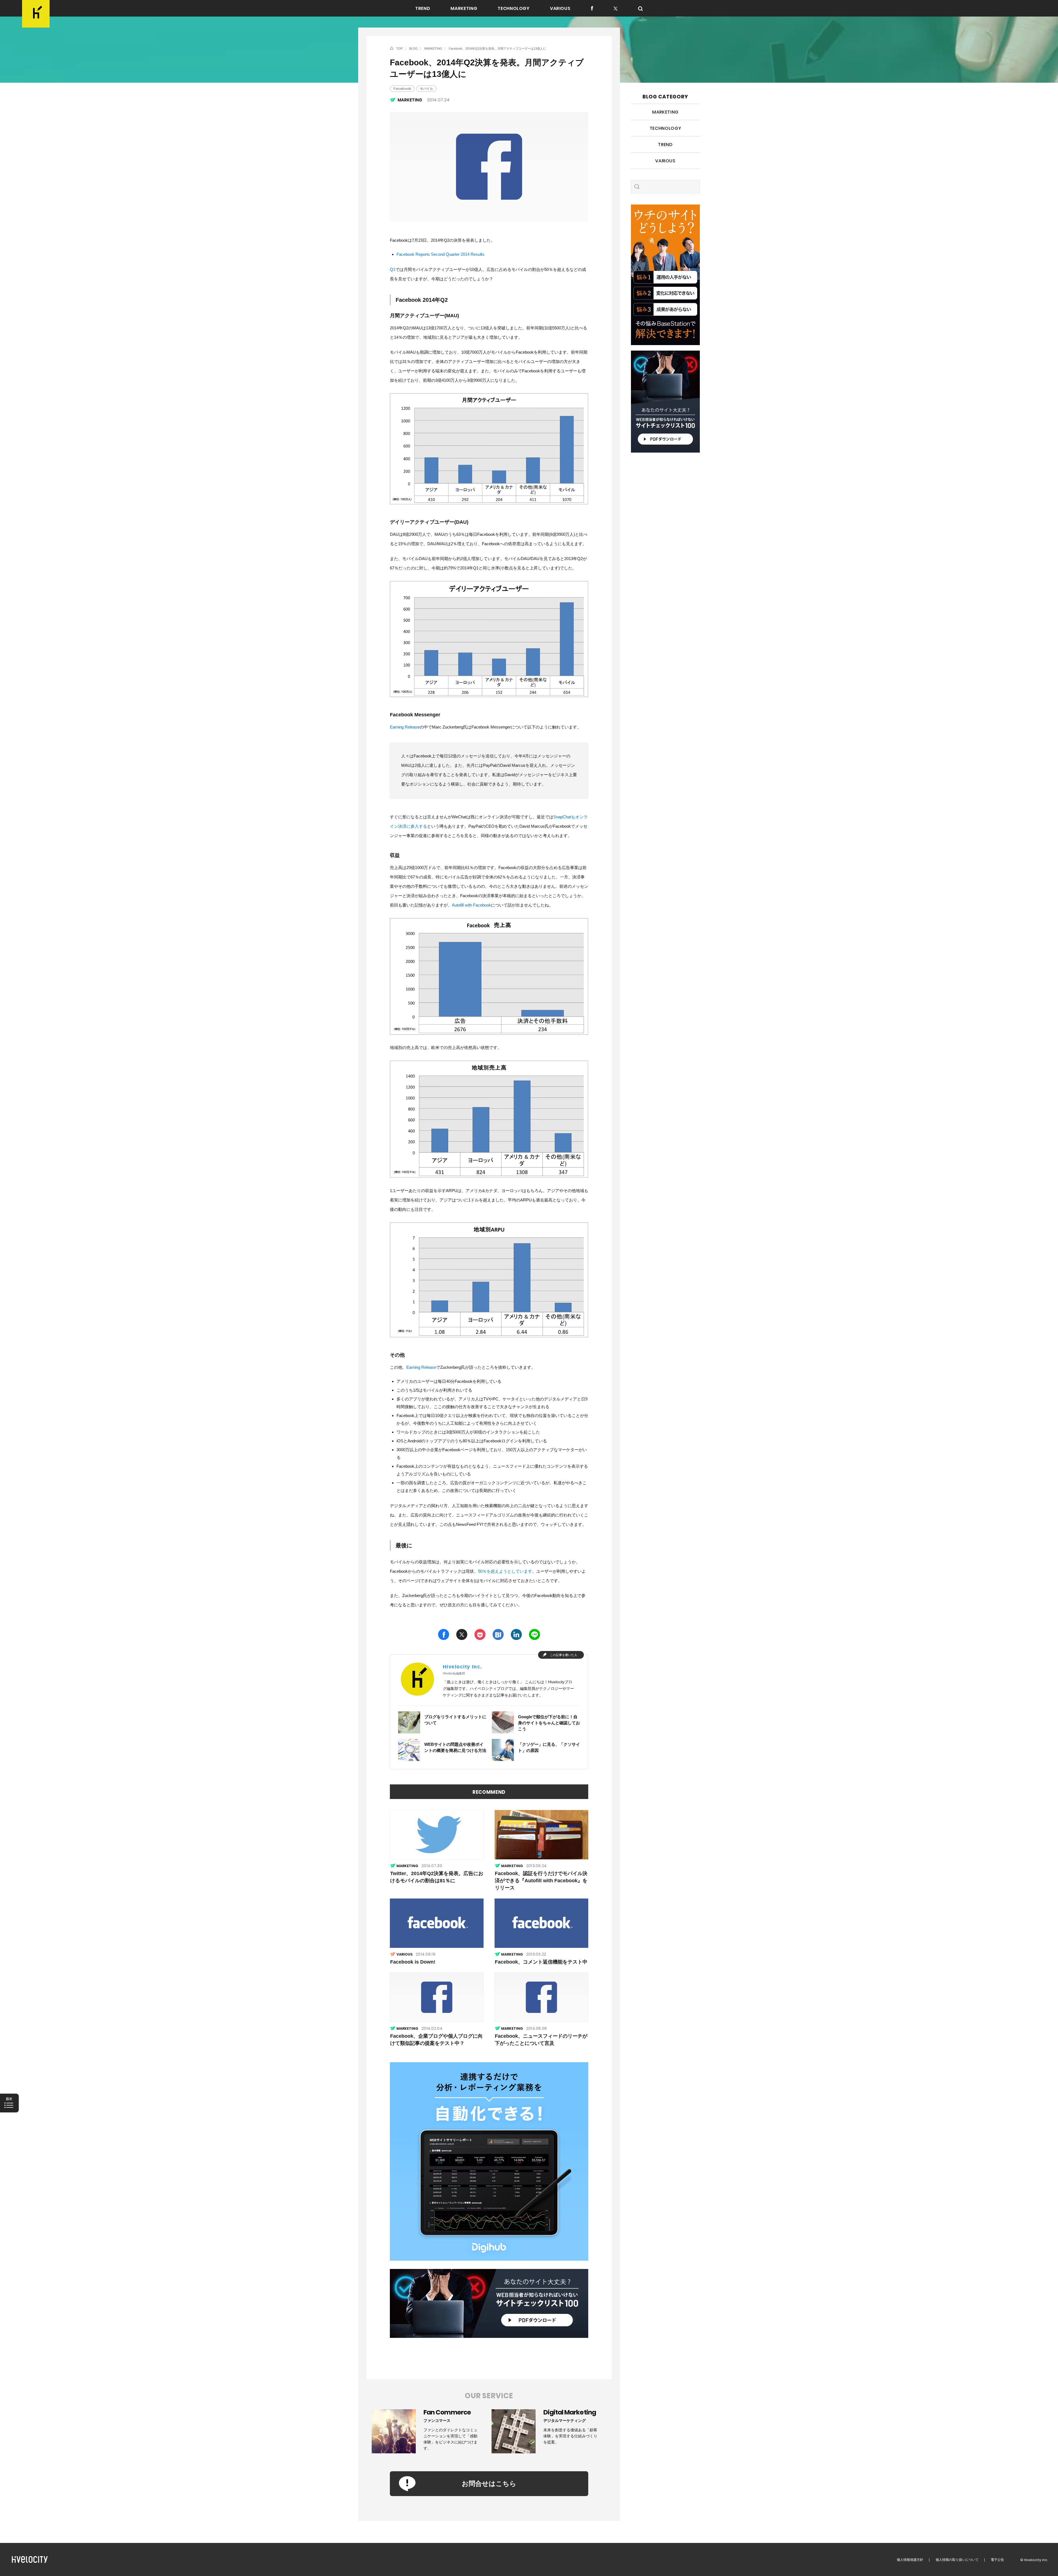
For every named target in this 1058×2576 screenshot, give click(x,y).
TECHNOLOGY (513, 9)
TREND (423, 9)
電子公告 (997, 2560)
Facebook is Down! (413, 1962)
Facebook (402, 89)
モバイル (427, 89)
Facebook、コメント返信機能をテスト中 (541, 1962)
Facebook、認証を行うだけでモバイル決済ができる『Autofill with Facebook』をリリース (541, 1881)
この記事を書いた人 (564, 1655)
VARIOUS (560, 9)
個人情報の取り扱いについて (957, 2560)
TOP (399, 49)
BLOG (413, 49)
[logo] (36, 14)
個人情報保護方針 (910, 2560)
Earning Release (405, 727)
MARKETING (464, 9)
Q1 (393, 269)
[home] (392, 48)
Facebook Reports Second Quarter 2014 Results (440, 254)
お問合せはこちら (489, 2484)
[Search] (640, 9)
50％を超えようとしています (505, 1571)
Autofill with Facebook (471, 905)
